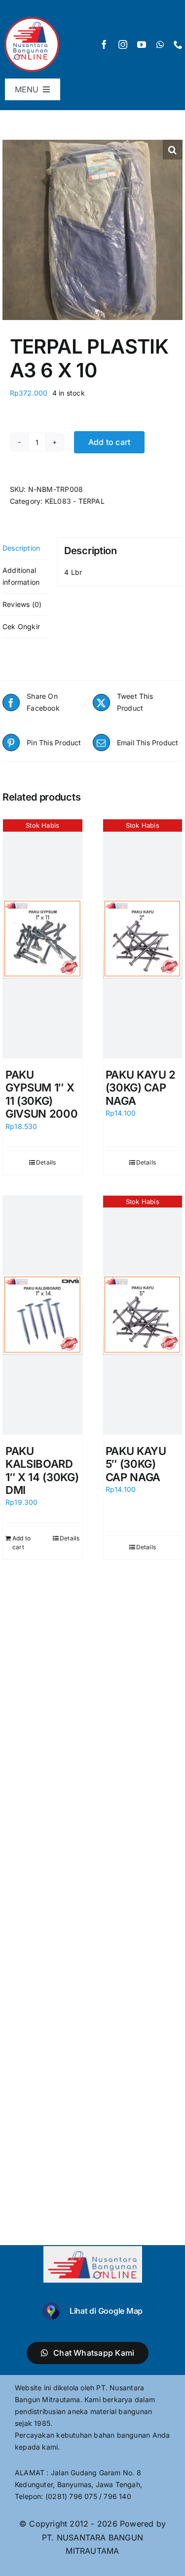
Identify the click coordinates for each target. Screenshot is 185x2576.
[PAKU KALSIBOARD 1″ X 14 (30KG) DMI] (43, 1315)
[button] (173, 150)
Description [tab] (21, 548)
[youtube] (142, 44)
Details (46, 1162)
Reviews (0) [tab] (22, 604)
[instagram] (123, 44)
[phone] (178, 44)
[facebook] (104, 44)
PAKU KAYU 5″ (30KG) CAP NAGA (136, 1464)
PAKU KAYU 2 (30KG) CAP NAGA (141, 1088)
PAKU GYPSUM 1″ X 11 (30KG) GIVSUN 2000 (41, 1094)
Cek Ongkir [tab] (21, 626)
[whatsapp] (160, 44)
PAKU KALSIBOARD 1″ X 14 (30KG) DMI (42, 1470)
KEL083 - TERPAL (75, 501)
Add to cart (110, 442)
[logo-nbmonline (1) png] (32, 18)
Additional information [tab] (21, 576)
